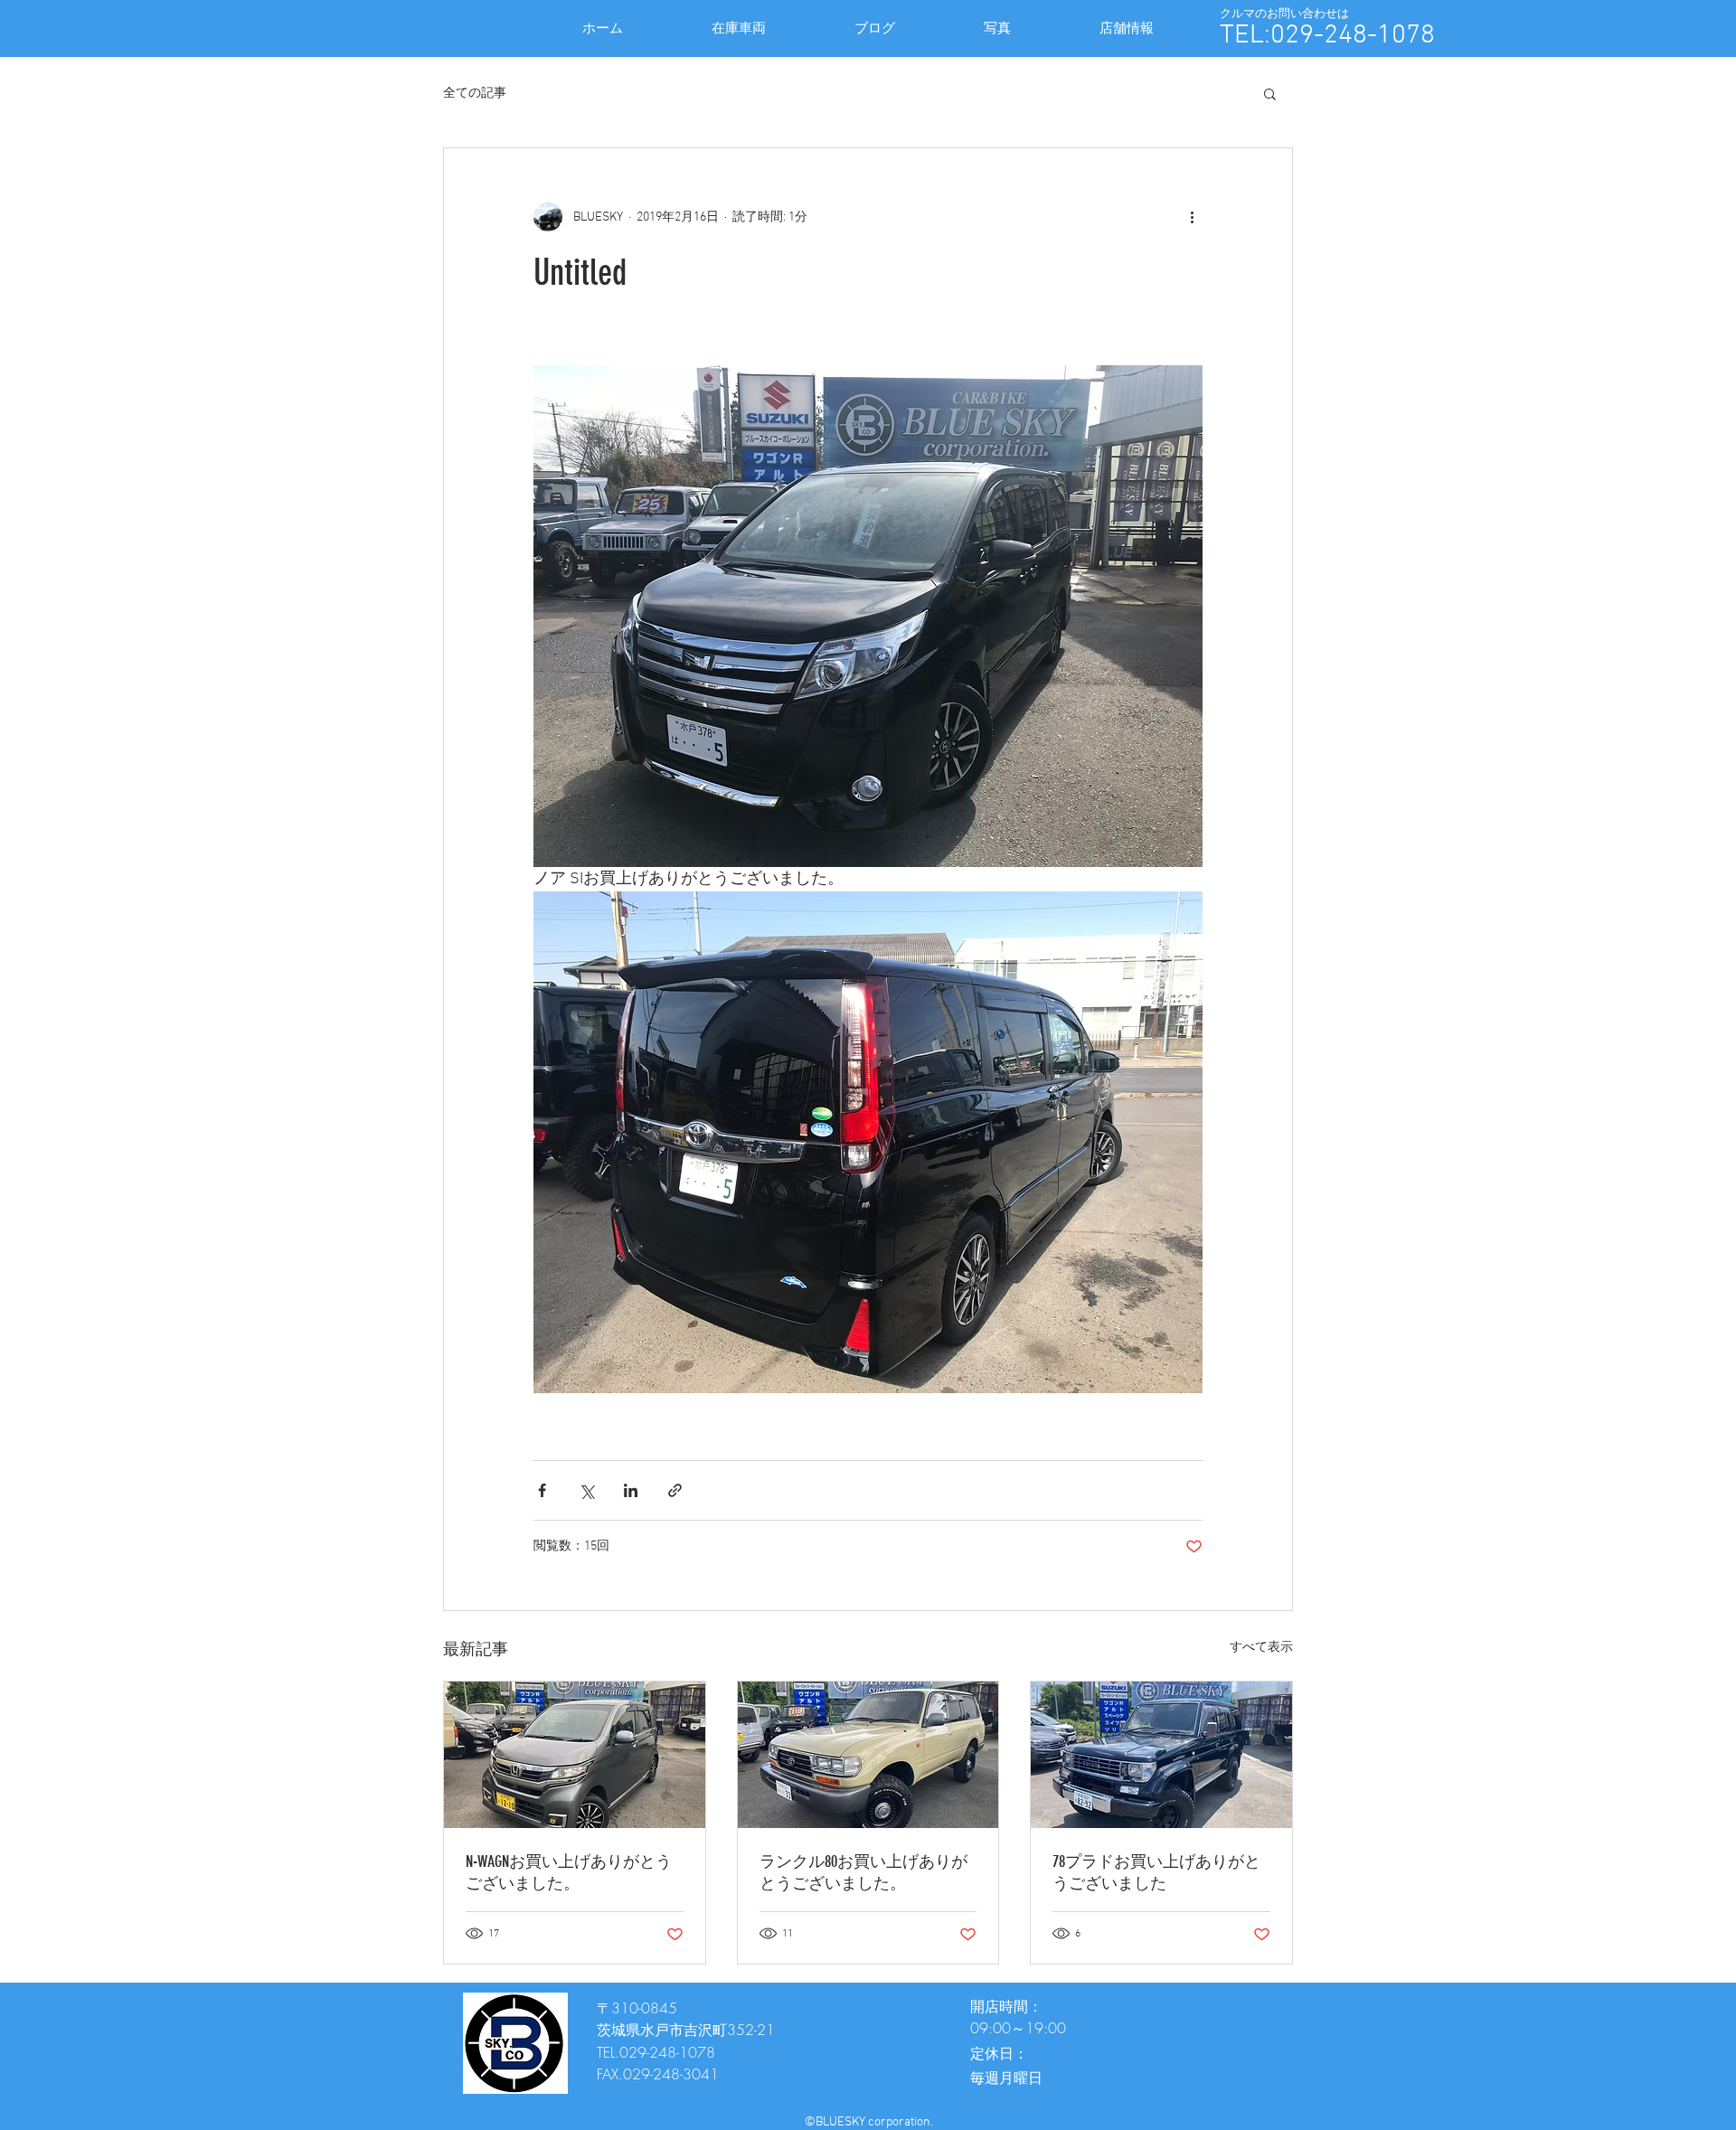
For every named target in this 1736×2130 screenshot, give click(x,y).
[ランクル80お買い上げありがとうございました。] (868, 1755)
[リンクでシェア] (675, 1490)
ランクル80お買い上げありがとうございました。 (863, 1872)
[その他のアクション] (1192, 217)
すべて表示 (1261, 1648)
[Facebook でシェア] (542, 1490)
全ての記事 (475, 94)
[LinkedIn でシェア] (631, 1490)
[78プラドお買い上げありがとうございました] (1161, 1755)
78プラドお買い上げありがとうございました (1156, 1872)
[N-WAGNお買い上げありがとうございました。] (575, 1755)
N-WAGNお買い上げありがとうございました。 (569, 1872)
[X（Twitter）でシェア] (586, 1490)
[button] (1270, 93)
